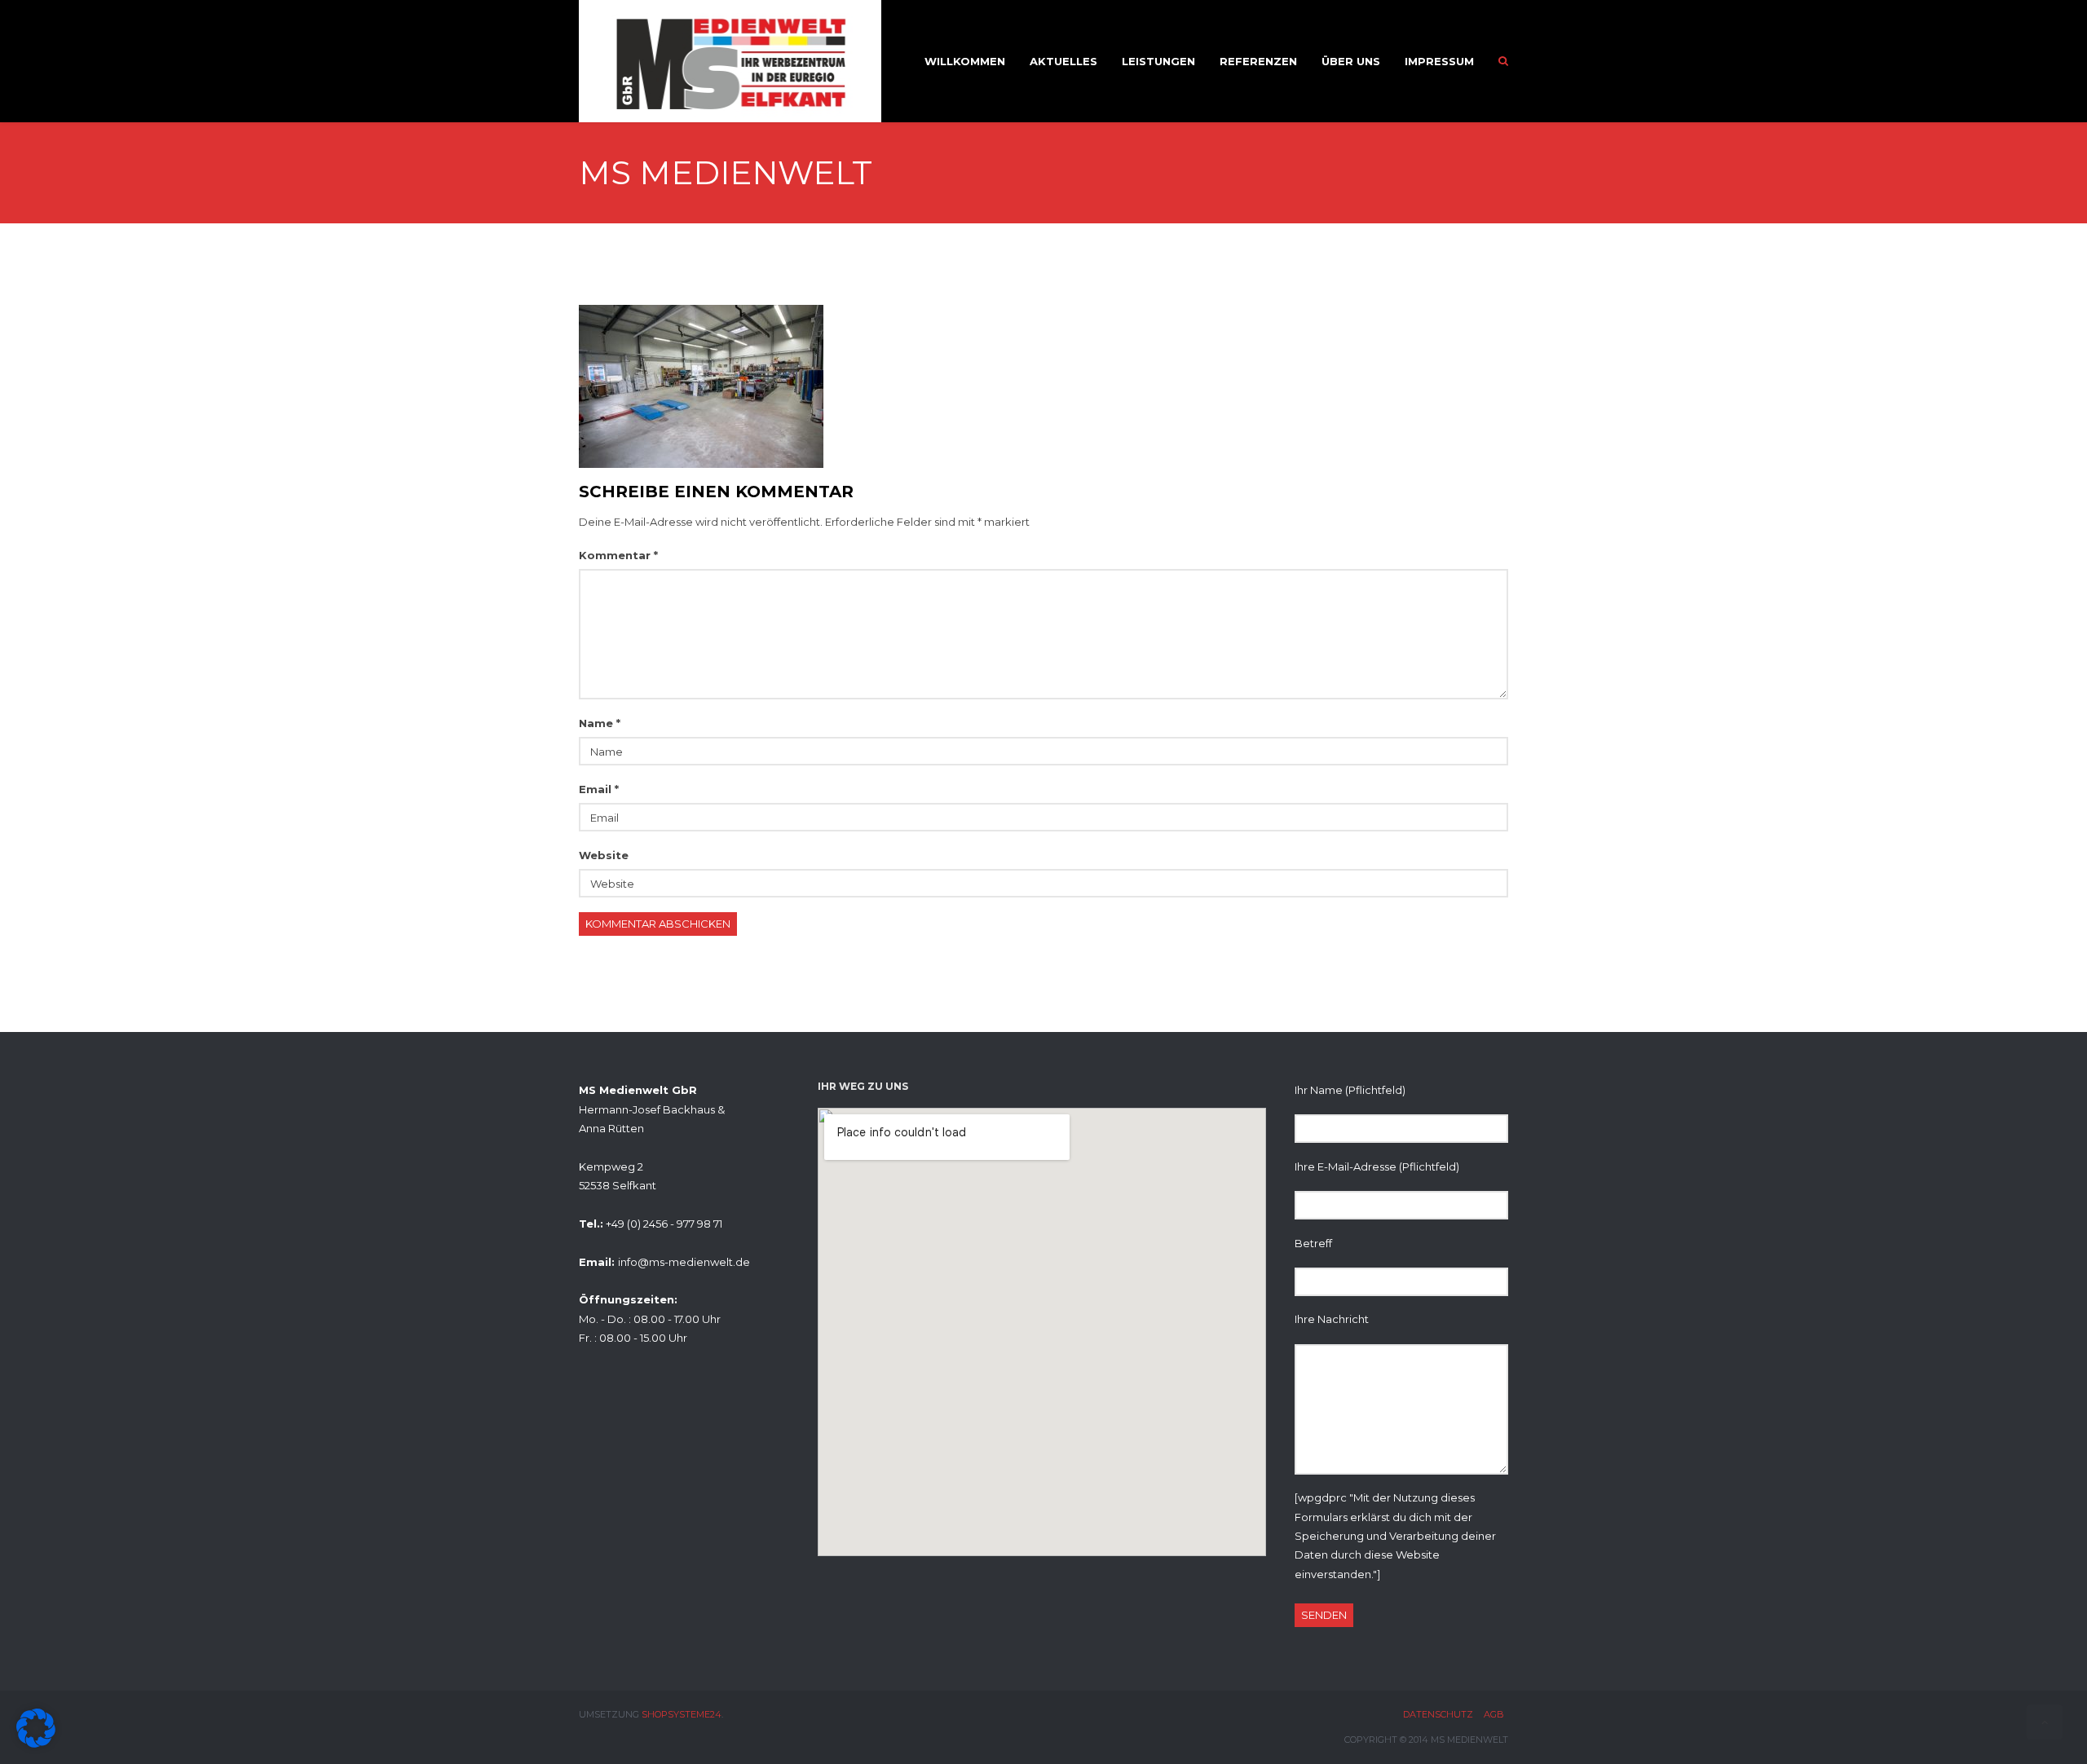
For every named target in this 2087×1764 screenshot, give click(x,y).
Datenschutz (1438, 1714)
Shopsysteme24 (682, 1714)
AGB (1494, 1714)
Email (599, 789)
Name (600, 723)
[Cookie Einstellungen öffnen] (36, 1744)
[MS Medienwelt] (701, 385)
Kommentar (618, 555)
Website (604, 855)
